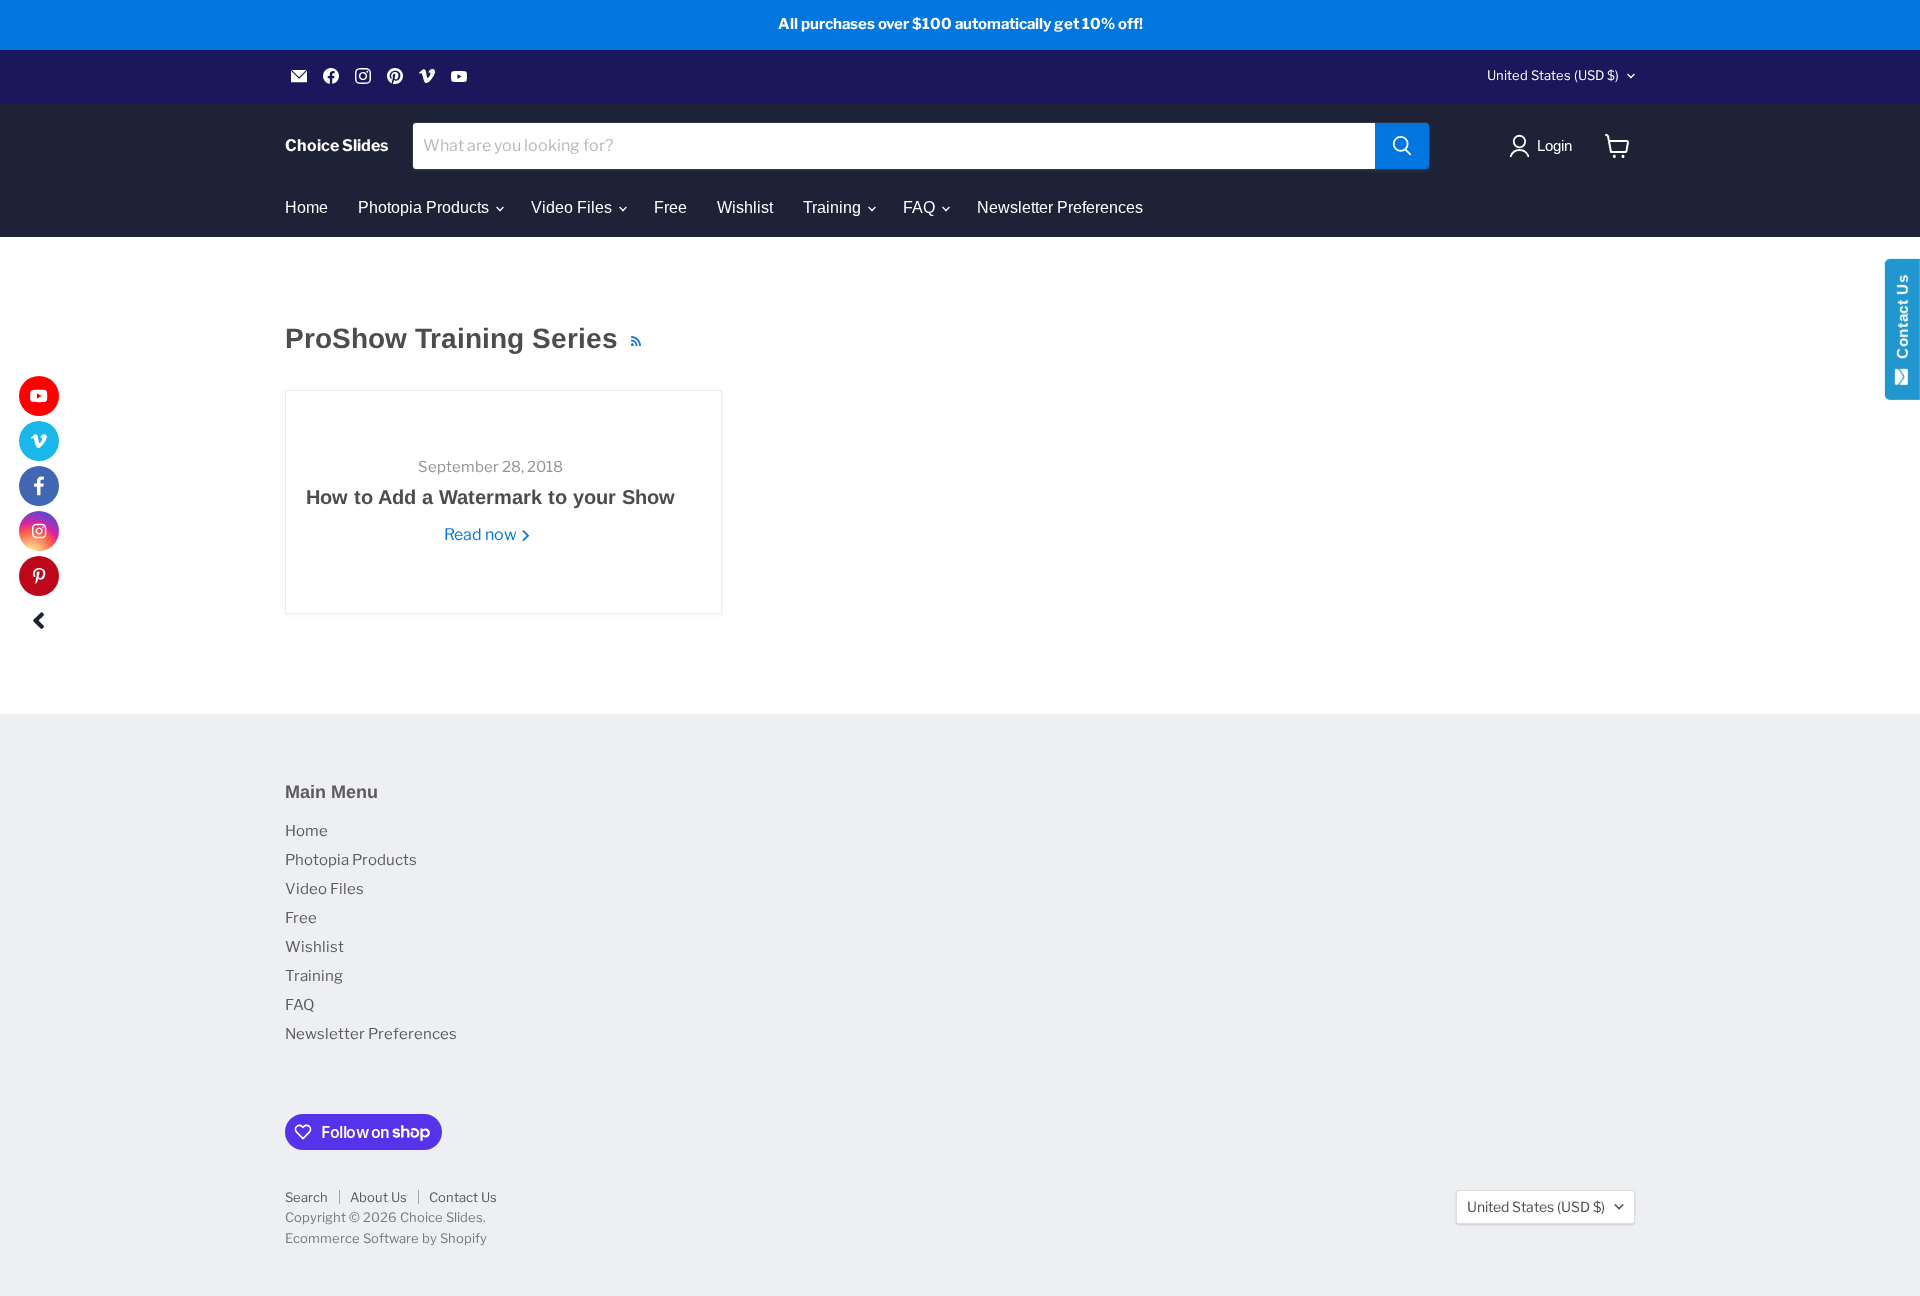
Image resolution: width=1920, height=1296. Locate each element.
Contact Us (463, 1197)
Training (834, 207)
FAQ (921, 207)
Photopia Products (425, 207)
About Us (378, 1197)
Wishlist (745, 207)
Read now (482, 534)
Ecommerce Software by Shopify (386, 1238)
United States (1553, 75)
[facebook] (39, 486)
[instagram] (39, 531)
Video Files (573, 207)
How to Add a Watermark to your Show (490, 497)
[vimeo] (39, 441)
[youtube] (39, 396)
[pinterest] (39, 576)
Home (306, 207)
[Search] (1402, 146)
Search (306, 1197)
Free (670, 207)
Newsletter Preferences (1060, 207)
